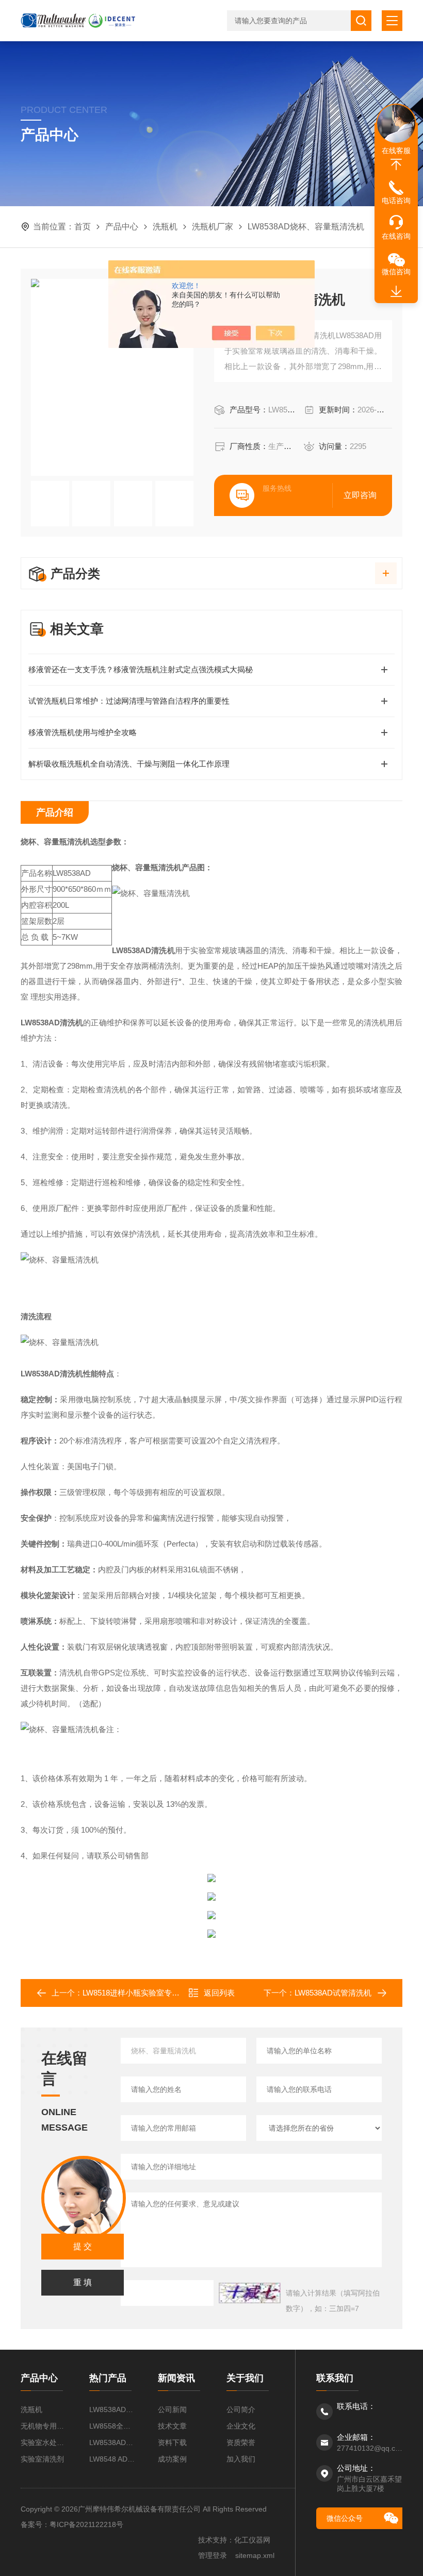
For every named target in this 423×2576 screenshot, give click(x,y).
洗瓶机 (165, 227)
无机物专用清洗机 (45, 2426)
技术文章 (172, 2426)
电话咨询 (396, 201)
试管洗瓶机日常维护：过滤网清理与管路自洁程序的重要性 (129, 701)
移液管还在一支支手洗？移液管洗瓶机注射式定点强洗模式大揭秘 (141, 669)
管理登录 (213, 2555)
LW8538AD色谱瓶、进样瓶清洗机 (113, 2409)
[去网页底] (396, 292)
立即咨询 (360, 495)
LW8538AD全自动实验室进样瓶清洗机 (113, 2442)
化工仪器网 (252, 2540)
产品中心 (122, 227)
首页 (83, 227)
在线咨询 (396, 236)
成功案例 (172, 2459)
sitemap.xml (255, 2555)
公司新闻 (172, 2409)
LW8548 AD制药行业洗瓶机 (113, 2459)
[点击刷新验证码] (250, 2293)
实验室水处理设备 (45, 2442)
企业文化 (241, 2426)
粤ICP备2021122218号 (86, 2524)
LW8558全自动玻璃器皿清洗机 (113, 2426)
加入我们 (241, 2459)
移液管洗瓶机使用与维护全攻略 (83, 732)
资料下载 (172, 2442)
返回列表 (219, 1993)
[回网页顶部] (396, 164)
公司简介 (241, 2409)
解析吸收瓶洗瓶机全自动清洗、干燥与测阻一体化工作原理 (129, 764)
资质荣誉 (241, 2442)
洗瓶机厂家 (213, 227)
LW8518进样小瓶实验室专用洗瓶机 (143, 1993)
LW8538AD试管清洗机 (333, 1993)
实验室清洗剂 (42, 2459)
